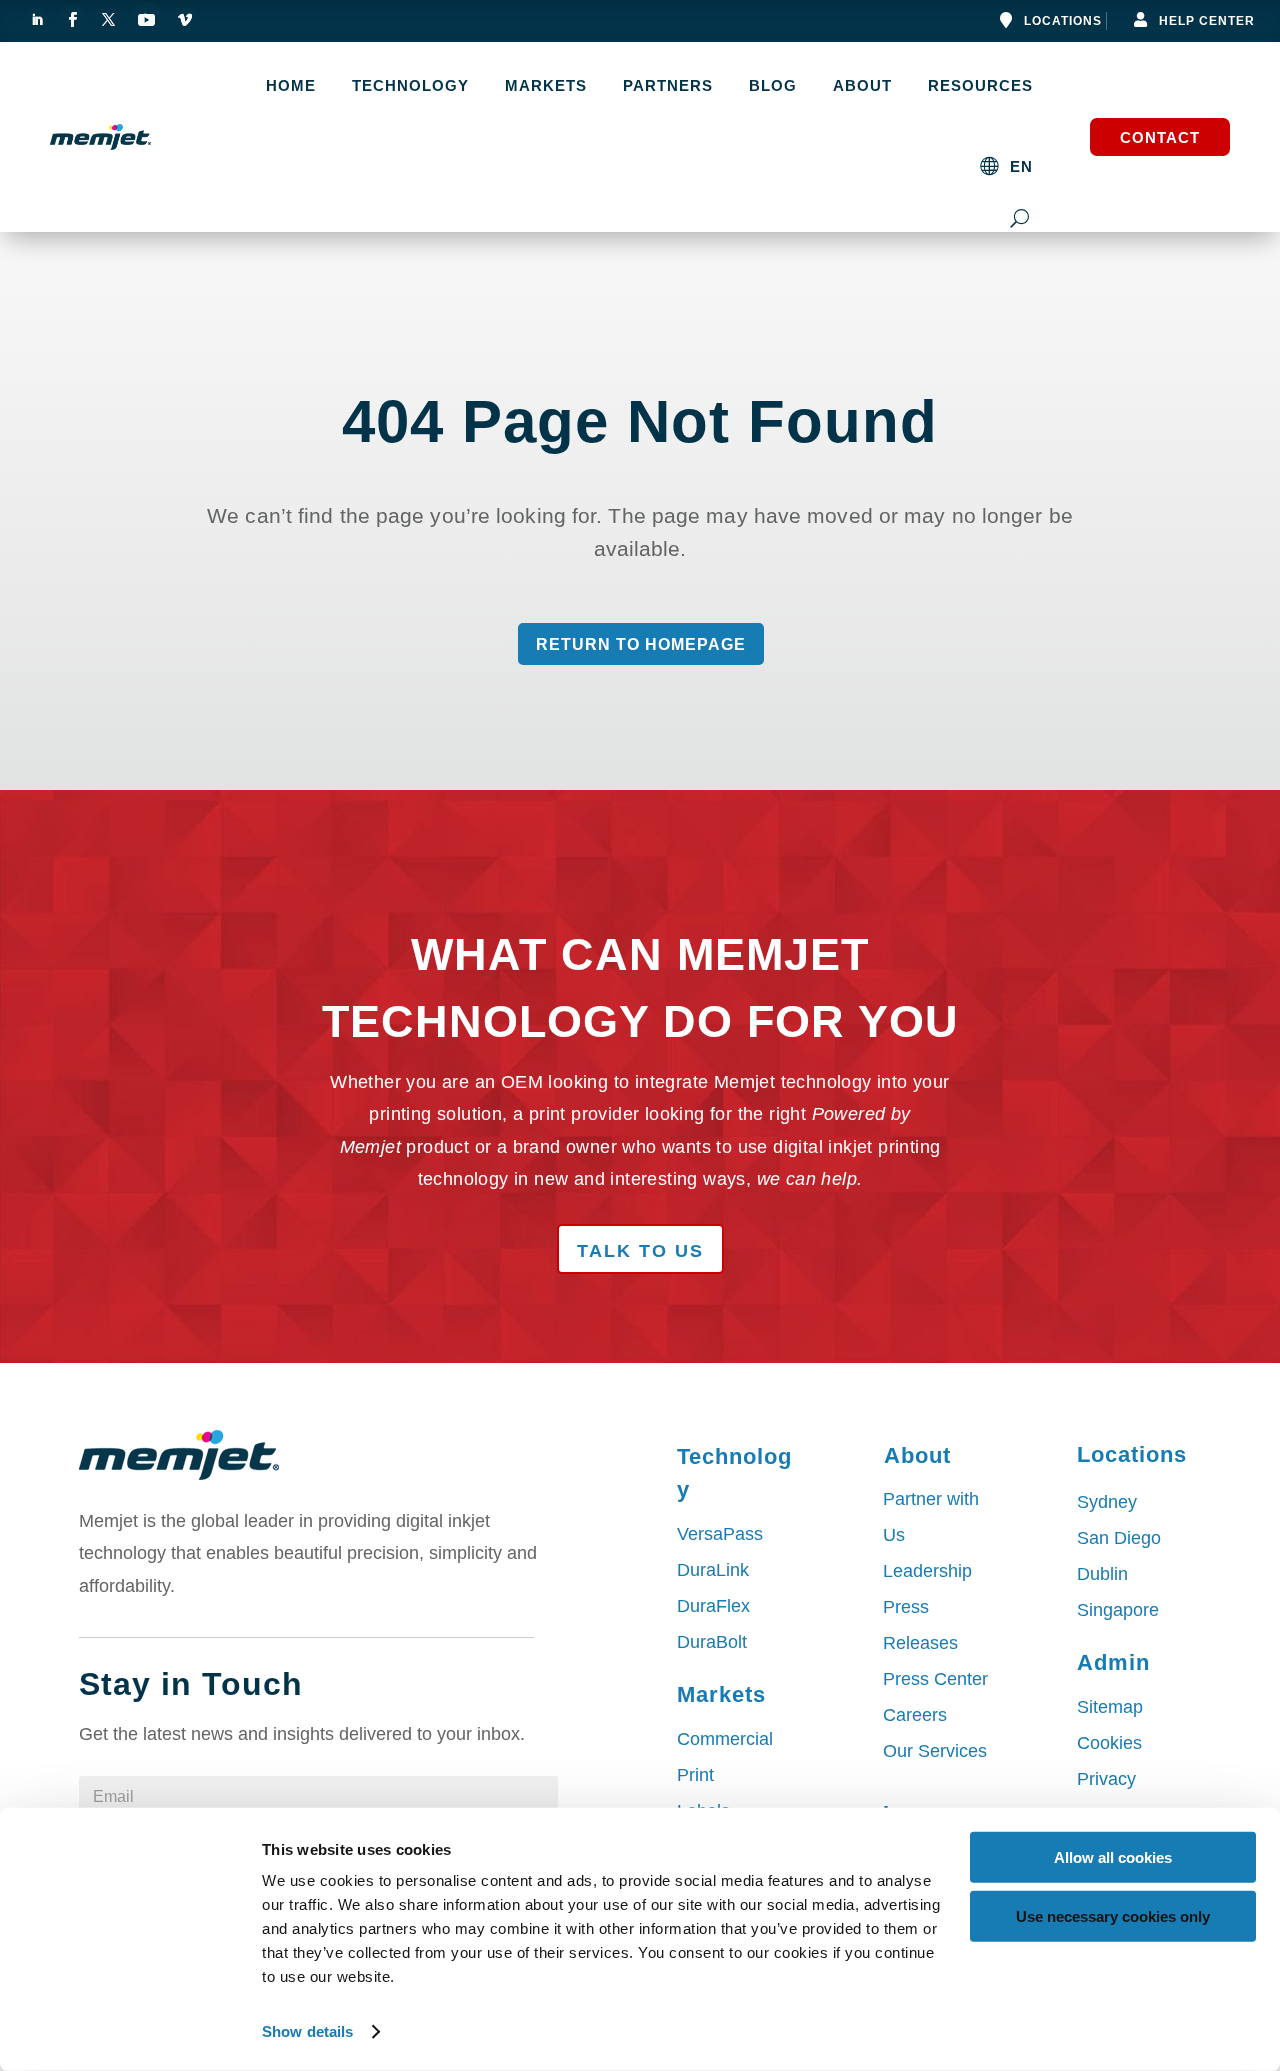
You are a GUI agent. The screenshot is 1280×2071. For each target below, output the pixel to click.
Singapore (1118, 1610)
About (862, 86)
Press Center (935, 1679)
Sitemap (1110, 1707)
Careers (915, 1715)
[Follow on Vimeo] (185, 20)
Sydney (1107, 1502)
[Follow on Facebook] (72, 20)
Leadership (927, 1571)
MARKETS (546, 86)
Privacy (1106, 1779)
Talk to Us (640, 1251)
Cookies (1109, 1743)
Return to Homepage (641, 644)
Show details (307, 2031)
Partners (668, 86)
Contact (1160, 137)
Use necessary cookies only (1113, 1915)
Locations (1063, 21)
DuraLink (713, 1570)
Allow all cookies (1113, 1857)
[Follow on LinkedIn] (37, 20)
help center (1207, 21)
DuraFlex (713, 1606)
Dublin (1102, 1574)
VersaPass (720, 1534)
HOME (291, 86)
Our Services (935, 1751)
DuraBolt (712, 1642)
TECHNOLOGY (410, 86)
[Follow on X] (108, 20)
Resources (980, 86)
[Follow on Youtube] (146, 20)
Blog (773, 86)
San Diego (1119, 1538)
